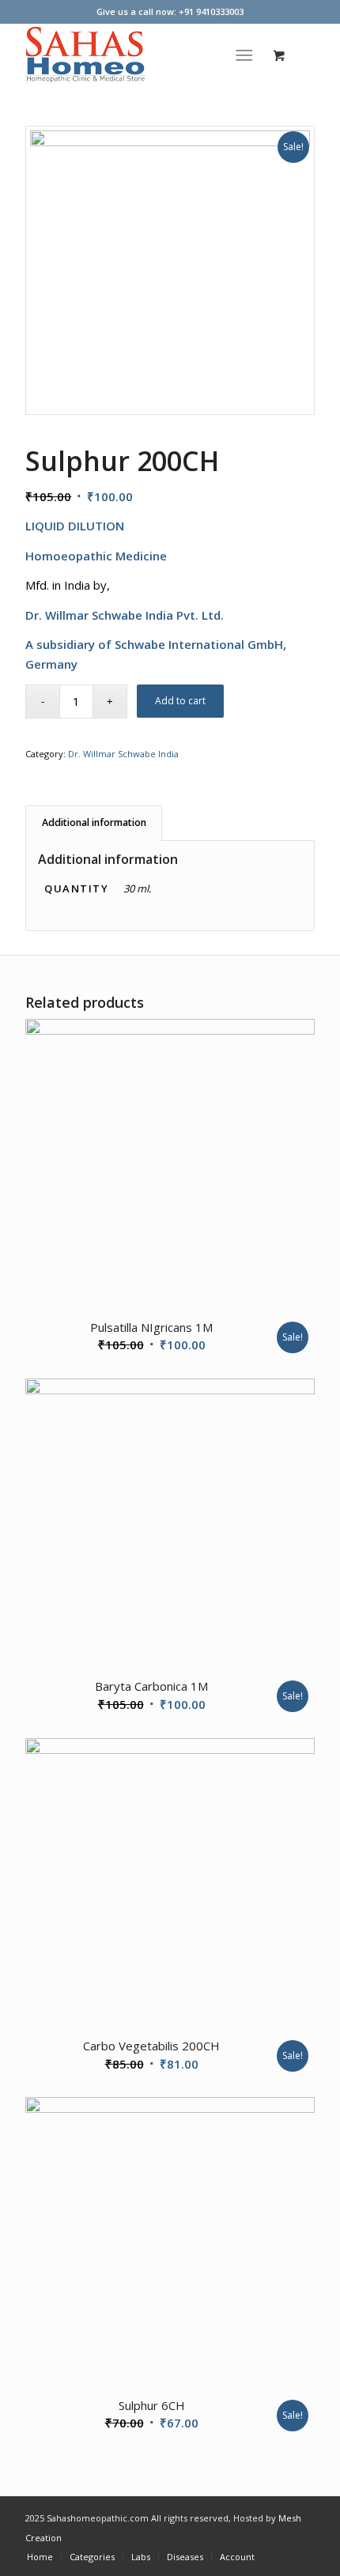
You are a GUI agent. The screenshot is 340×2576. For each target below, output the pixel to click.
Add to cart (180, 701)
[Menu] (244, 55)
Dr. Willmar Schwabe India (123, 754)
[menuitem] (247, 55)
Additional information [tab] (94, 822)
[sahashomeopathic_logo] (141, 55)
